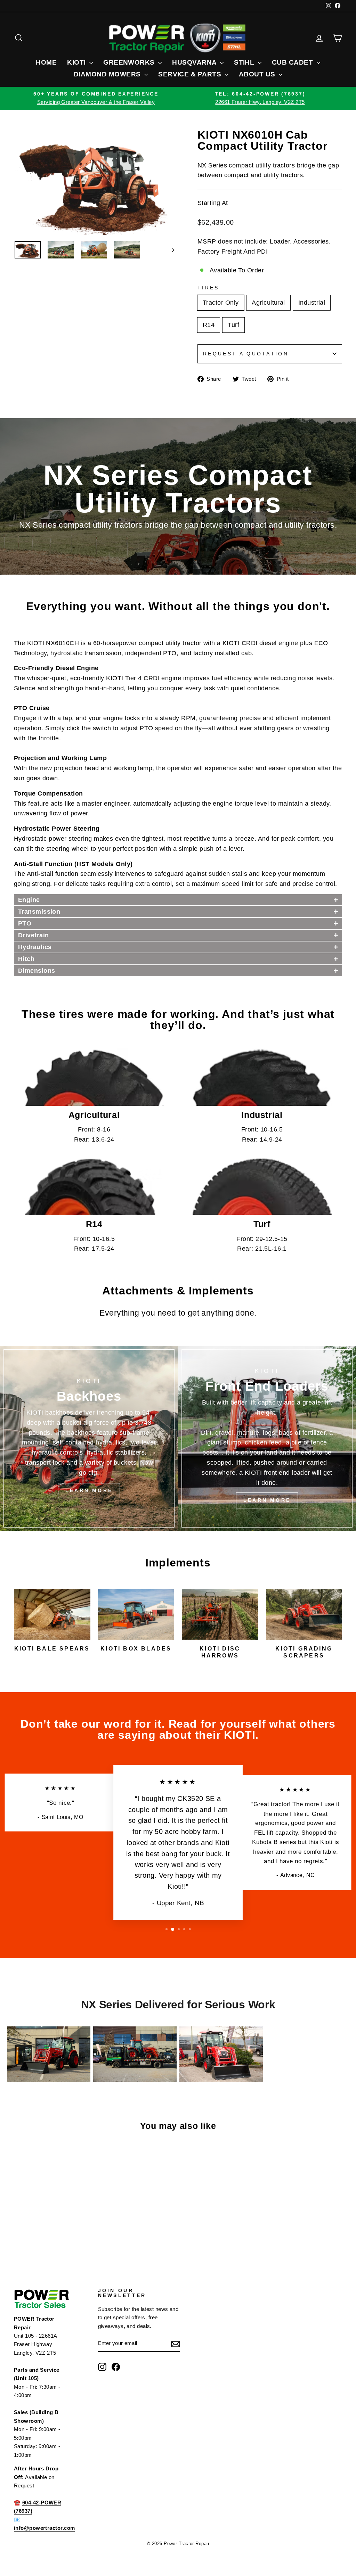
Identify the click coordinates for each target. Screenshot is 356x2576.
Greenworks (130, 62)
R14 (209, 325)
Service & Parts (191, 74)
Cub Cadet (293, 62)
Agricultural (268, 303)
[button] (178, 900)
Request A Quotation (246, 354)
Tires (208, 288)
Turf (233, 325)
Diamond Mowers (108, 74)
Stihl (245, 62)
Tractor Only (221, 303)
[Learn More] (89, 1438)
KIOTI (77, 62)
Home (46, 62)
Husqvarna (195, 62)
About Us (258, 74)
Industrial (312, 303)
